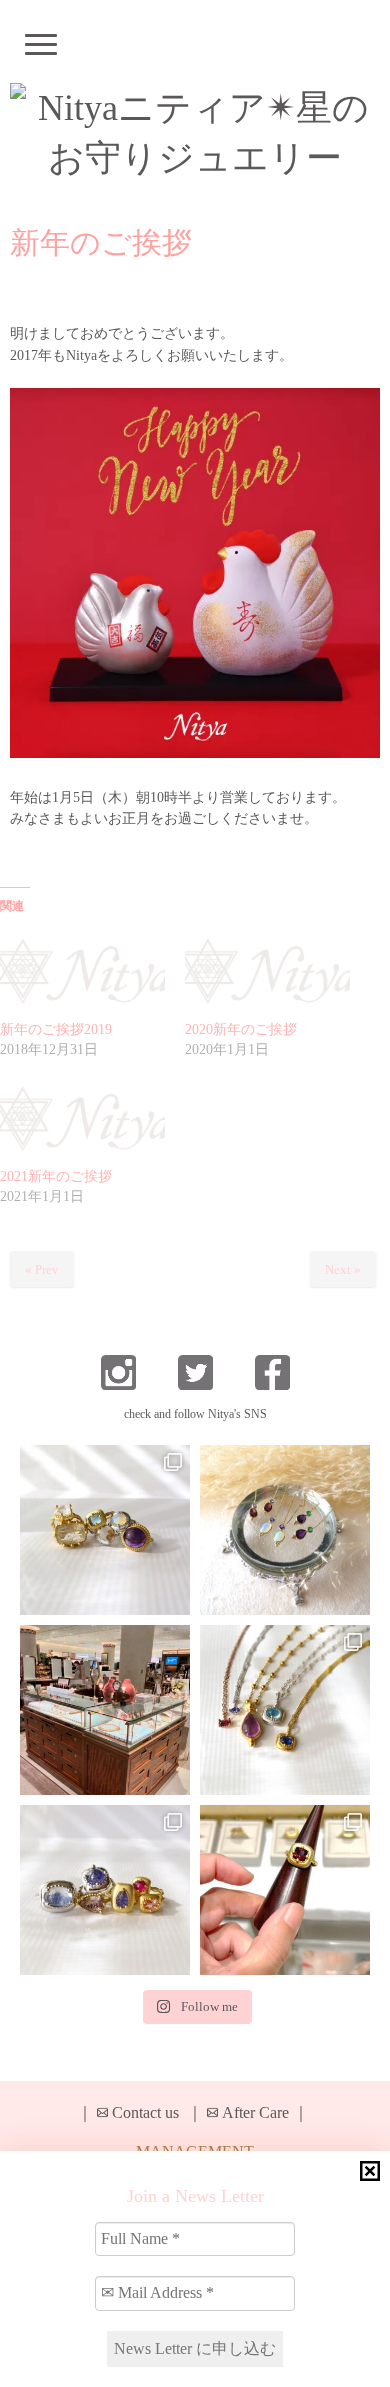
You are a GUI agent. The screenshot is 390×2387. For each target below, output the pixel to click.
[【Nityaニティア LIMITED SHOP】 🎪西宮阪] (105, 1890)
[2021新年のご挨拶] (82, 1120)
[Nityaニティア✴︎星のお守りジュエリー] (195, 133)
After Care (255, 2112)
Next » (343, 1269)
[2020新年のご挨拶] (267, 972)
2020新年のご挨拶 (241, 1029)
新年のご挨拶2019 (56, 1029)
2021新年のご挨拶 (56, 1176)
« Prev (42, 1269)
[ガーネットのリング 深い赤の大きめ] (285, 1890)
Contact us (145, 2112)
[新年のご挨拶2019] (82, 972)
